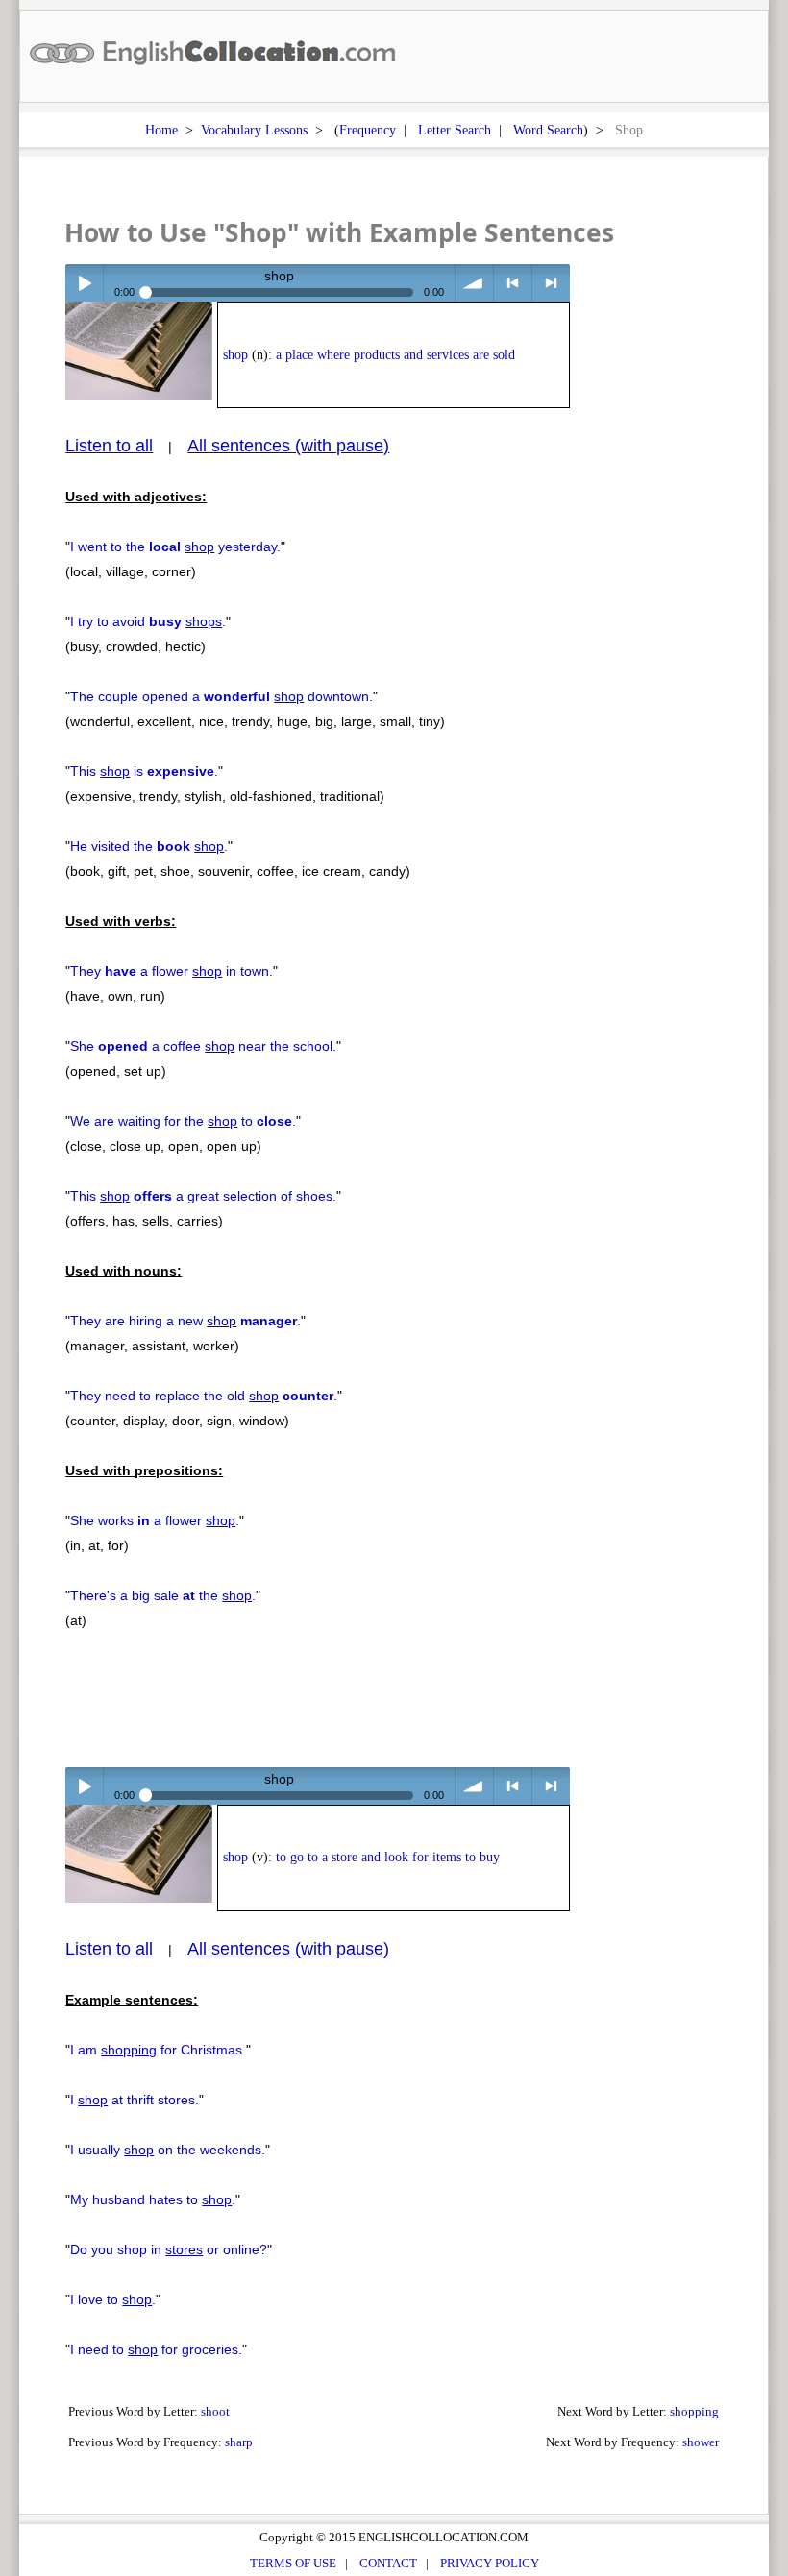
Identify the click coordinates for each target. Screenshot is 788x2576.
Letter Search (455, 130)
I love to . (113, 2299)
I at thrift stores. (135, 2100)
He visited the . (149, 846)
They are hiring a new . (185, 1321)
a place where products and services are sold (395, 355)
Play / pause (84, 283)
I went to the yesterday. (175, 547)
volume (474, 283)
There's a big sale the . (163, 1595)
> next (551, 283)
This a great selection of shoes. (203, 1196)
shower (701, 2442)
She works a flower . (155, 1520)
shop (235, 355)
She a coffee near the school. (203, 1046)
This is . (144, 771)
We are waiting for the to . (183, 1121)
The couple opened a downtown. (222, 696)
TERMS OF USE (293, 2563)
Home (161, 130)
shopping (694, 2411)
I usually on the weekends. (168, 2150)
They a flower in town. (172, 971)
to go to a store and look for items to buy (388, 1857)
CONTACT (388, 2563)
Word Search (548, 130)
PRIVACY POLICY (490, 2563)
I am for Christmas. (158, 2050)
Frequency (368, 130)
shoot (215, 2411)
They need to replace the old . (204, 1396)
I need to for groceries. (156, 2349)
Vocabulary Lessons (254, 130)
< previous (513, 283)
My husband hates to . (153, 2199)
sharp (239, 2442)
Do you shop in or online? (169, 2249)
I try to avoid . (148, 621)
